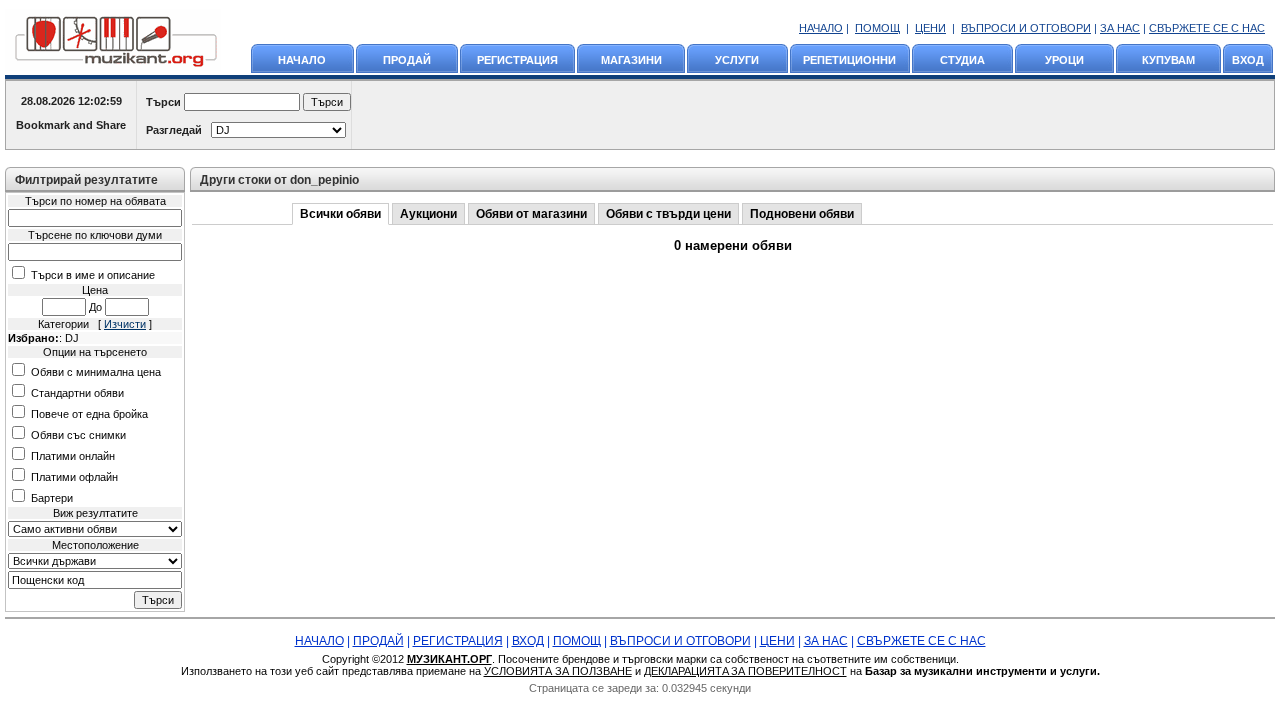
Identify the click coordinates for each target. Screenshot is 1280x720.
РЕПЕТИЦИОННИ (849, 60)
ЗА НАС (1120, 28)
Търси (163, 102)
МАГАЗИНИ (631, 60)
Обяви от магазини (531, 214)
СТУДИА (962, 60)
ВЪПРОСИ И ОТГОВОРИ (1026, 28)
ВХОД (1248, 60)
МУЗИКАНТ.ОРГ (449, 659)
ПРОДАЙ (407, 60)
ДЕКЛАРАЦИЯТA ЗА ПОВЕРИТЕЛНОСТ (745, 671)
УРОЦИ (1064, 60)
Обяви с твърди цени (668, 214)
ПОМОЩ (877, 28)
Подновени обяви (802, 214)
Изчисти (125, 324)
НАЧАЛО (821, 28)
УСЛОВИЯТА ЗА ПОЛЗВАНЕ (558, 671)
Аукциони (428, 214)
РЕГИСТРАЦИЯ (517, 60)
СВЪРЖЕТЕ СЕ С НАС (1207, 28)
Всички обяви (340, 214)
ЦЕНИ (930, 28)
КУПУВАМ (1168, 60)
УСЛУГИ (737, 60)
